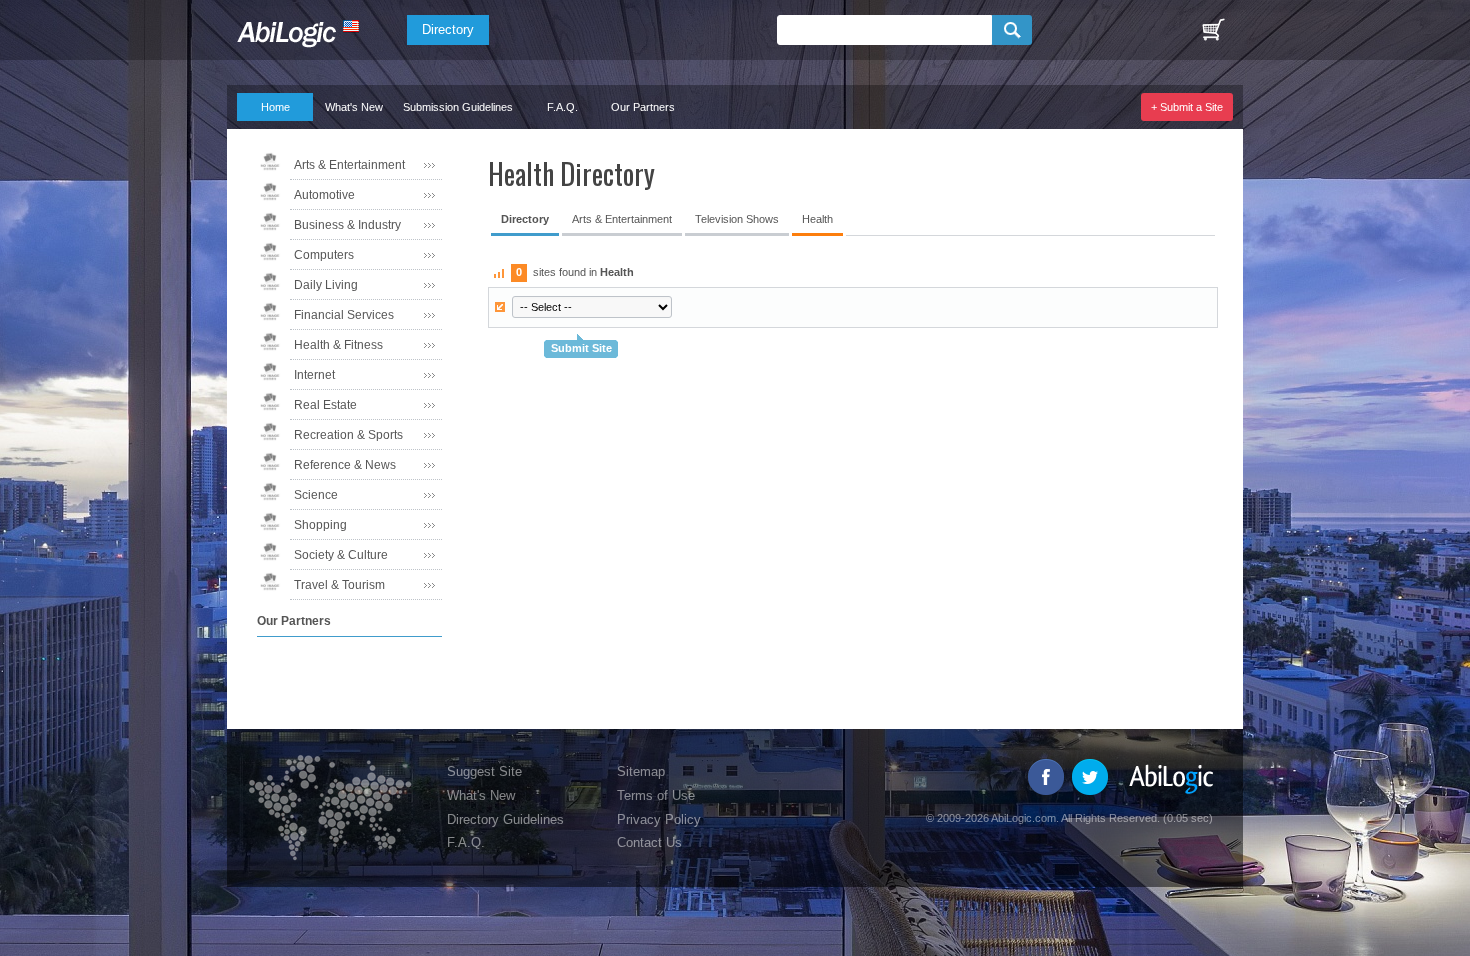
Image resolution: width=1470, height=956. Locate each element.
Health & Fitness (338, 345)
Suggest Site (484, 771)
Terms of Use (656, 795)
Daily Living (326, 285)
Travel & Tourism (339, 585)
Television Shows (737, 219)
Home (275, 107)
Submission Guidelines (458, 107)
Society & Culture (341, 555)
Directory (448, 29)
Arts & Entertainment (349, 165)
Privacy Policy (659, 819)
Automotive (324, 195)
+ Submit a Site (1187, 107)
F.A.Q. (562, 107)
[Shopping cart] (1213, 30)
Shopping (320, 525)
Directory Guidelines (505, 819)
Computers (324, 255)
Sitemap (641, 771)
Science (316, 495)
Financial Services (344, 315)
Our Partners (643, 107)
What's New (354, 107)
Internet (314, 375)
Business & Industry (347, 225)
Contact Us (649, 842)
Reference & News (345, 465)
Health (817, 219)
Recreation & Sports (348, 435)
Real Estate (325, 405)
